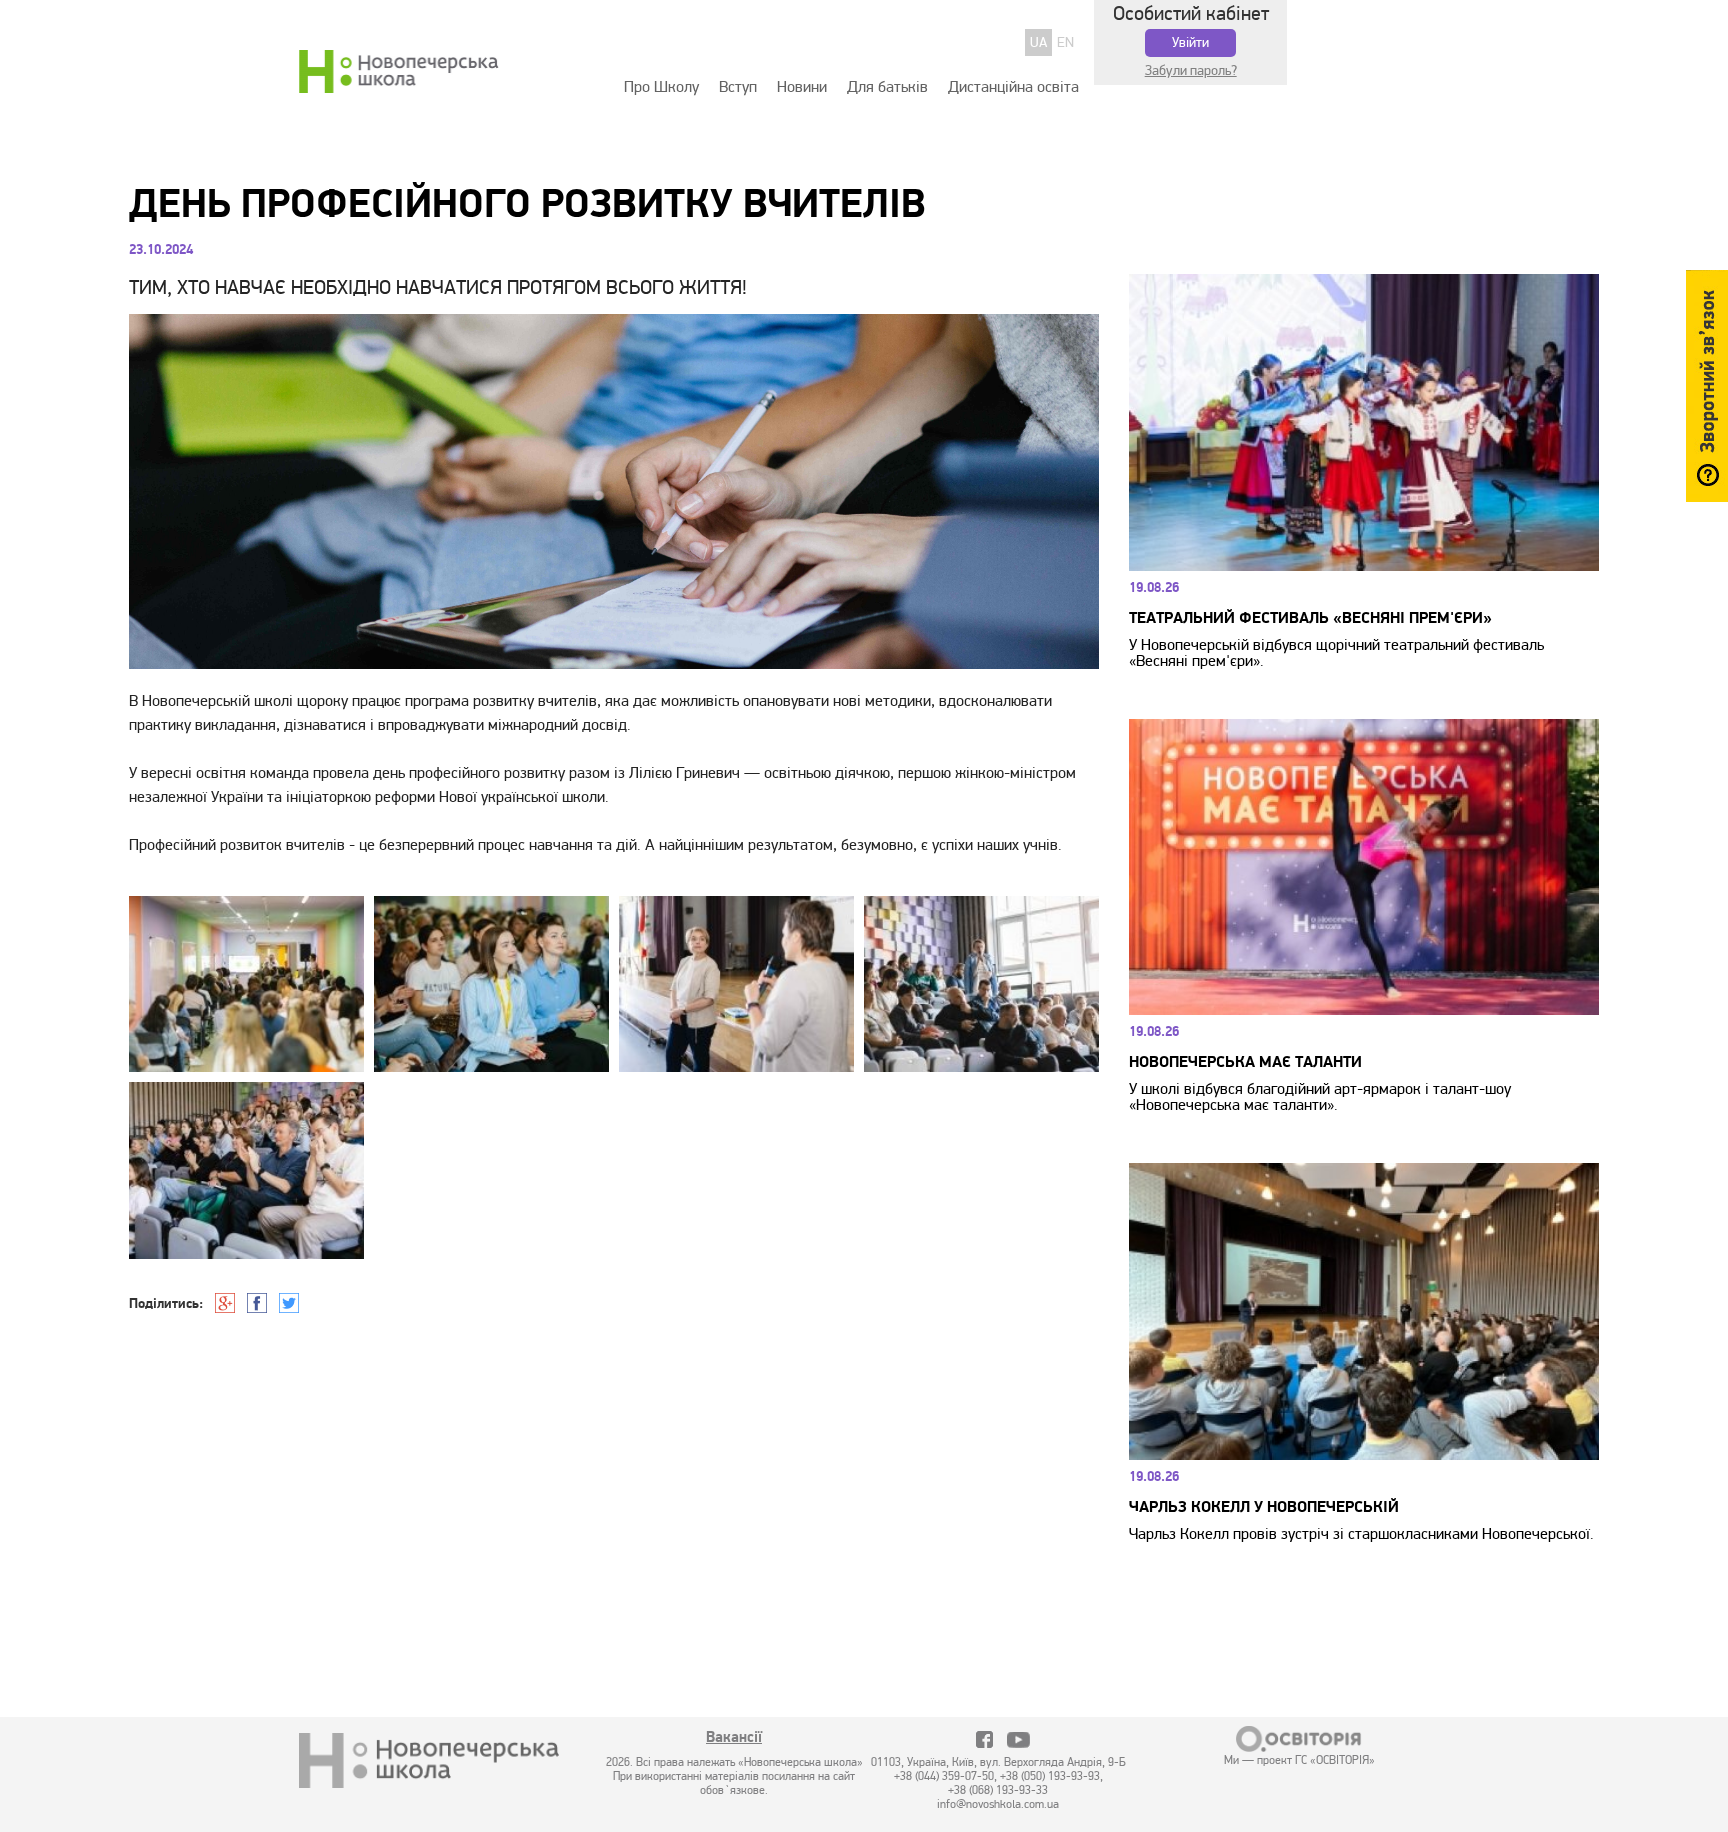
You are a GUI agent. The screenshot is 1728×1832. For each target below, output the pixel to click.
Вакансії (734, 1739)
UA (1038, 42)
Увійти (1190, 42)
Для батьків (887, 87)
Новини (802, 87)
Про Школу (661, 87)
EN (1065, 42)
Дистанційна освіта (1013, 87)
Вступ (738, 87)
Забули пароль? (1191, 70)
